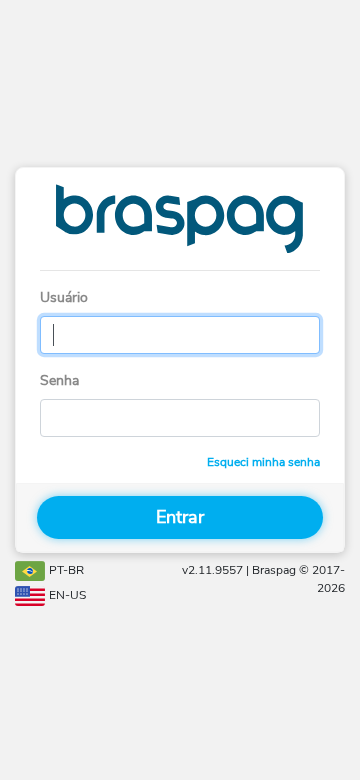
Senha (59, 380)
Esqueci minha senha (263, 462)
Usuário (64, 297)
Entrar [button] (180, 517)
